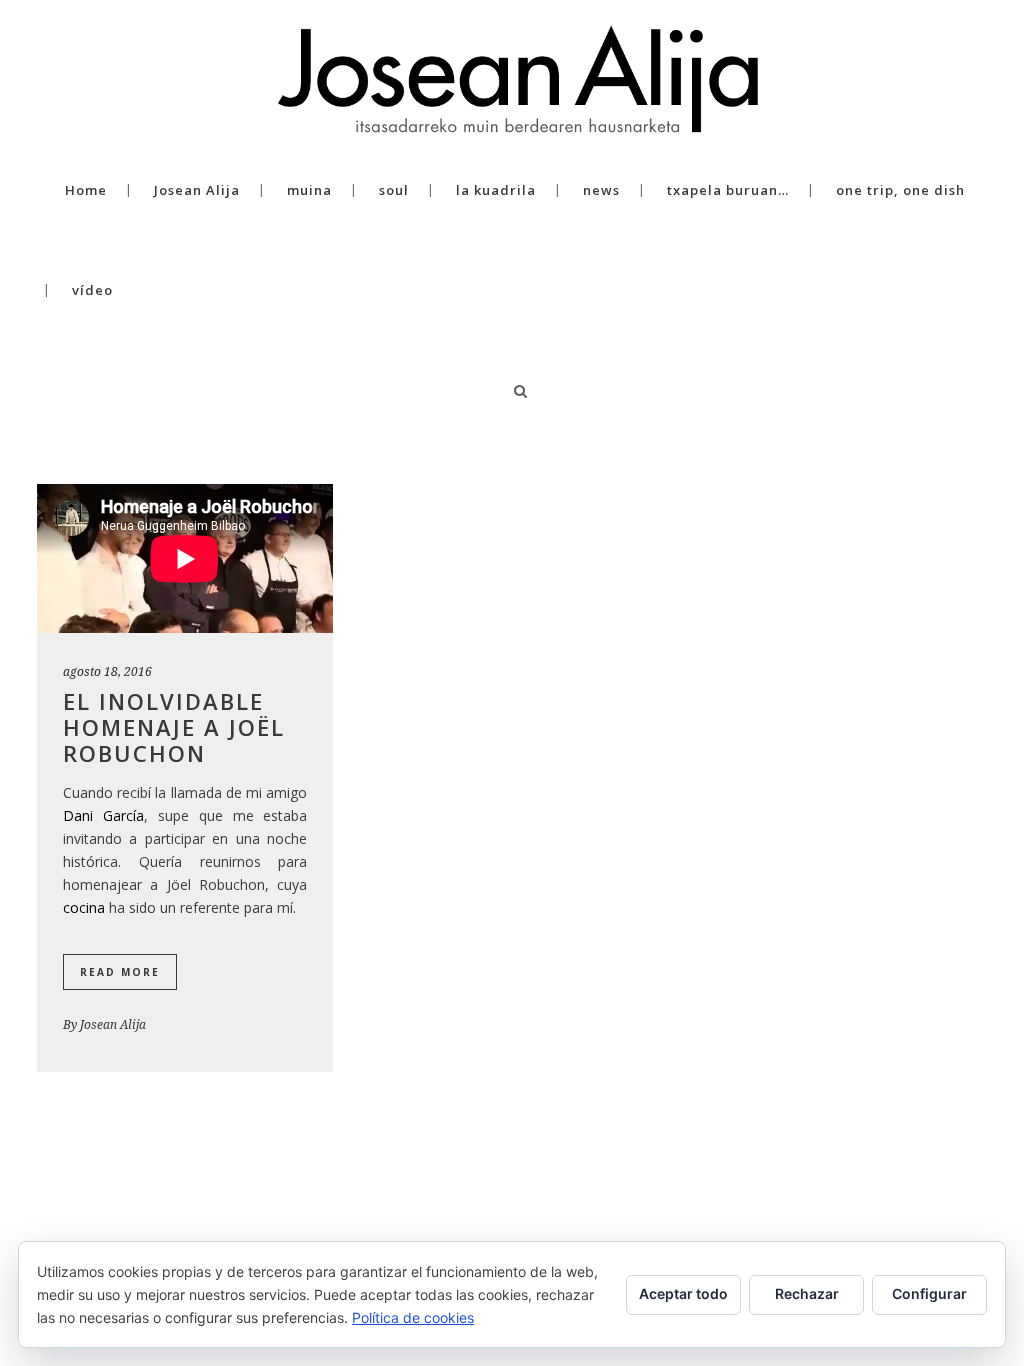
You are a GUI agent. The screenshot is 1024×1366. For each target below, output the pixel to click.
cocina (84, 907)
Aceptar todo (683, 1293)
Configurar (929, 1293)
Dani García (103, 815)
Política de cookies (413, 1317)
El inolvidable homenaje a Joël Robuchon (174, 727)
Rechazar (807, 1293)
